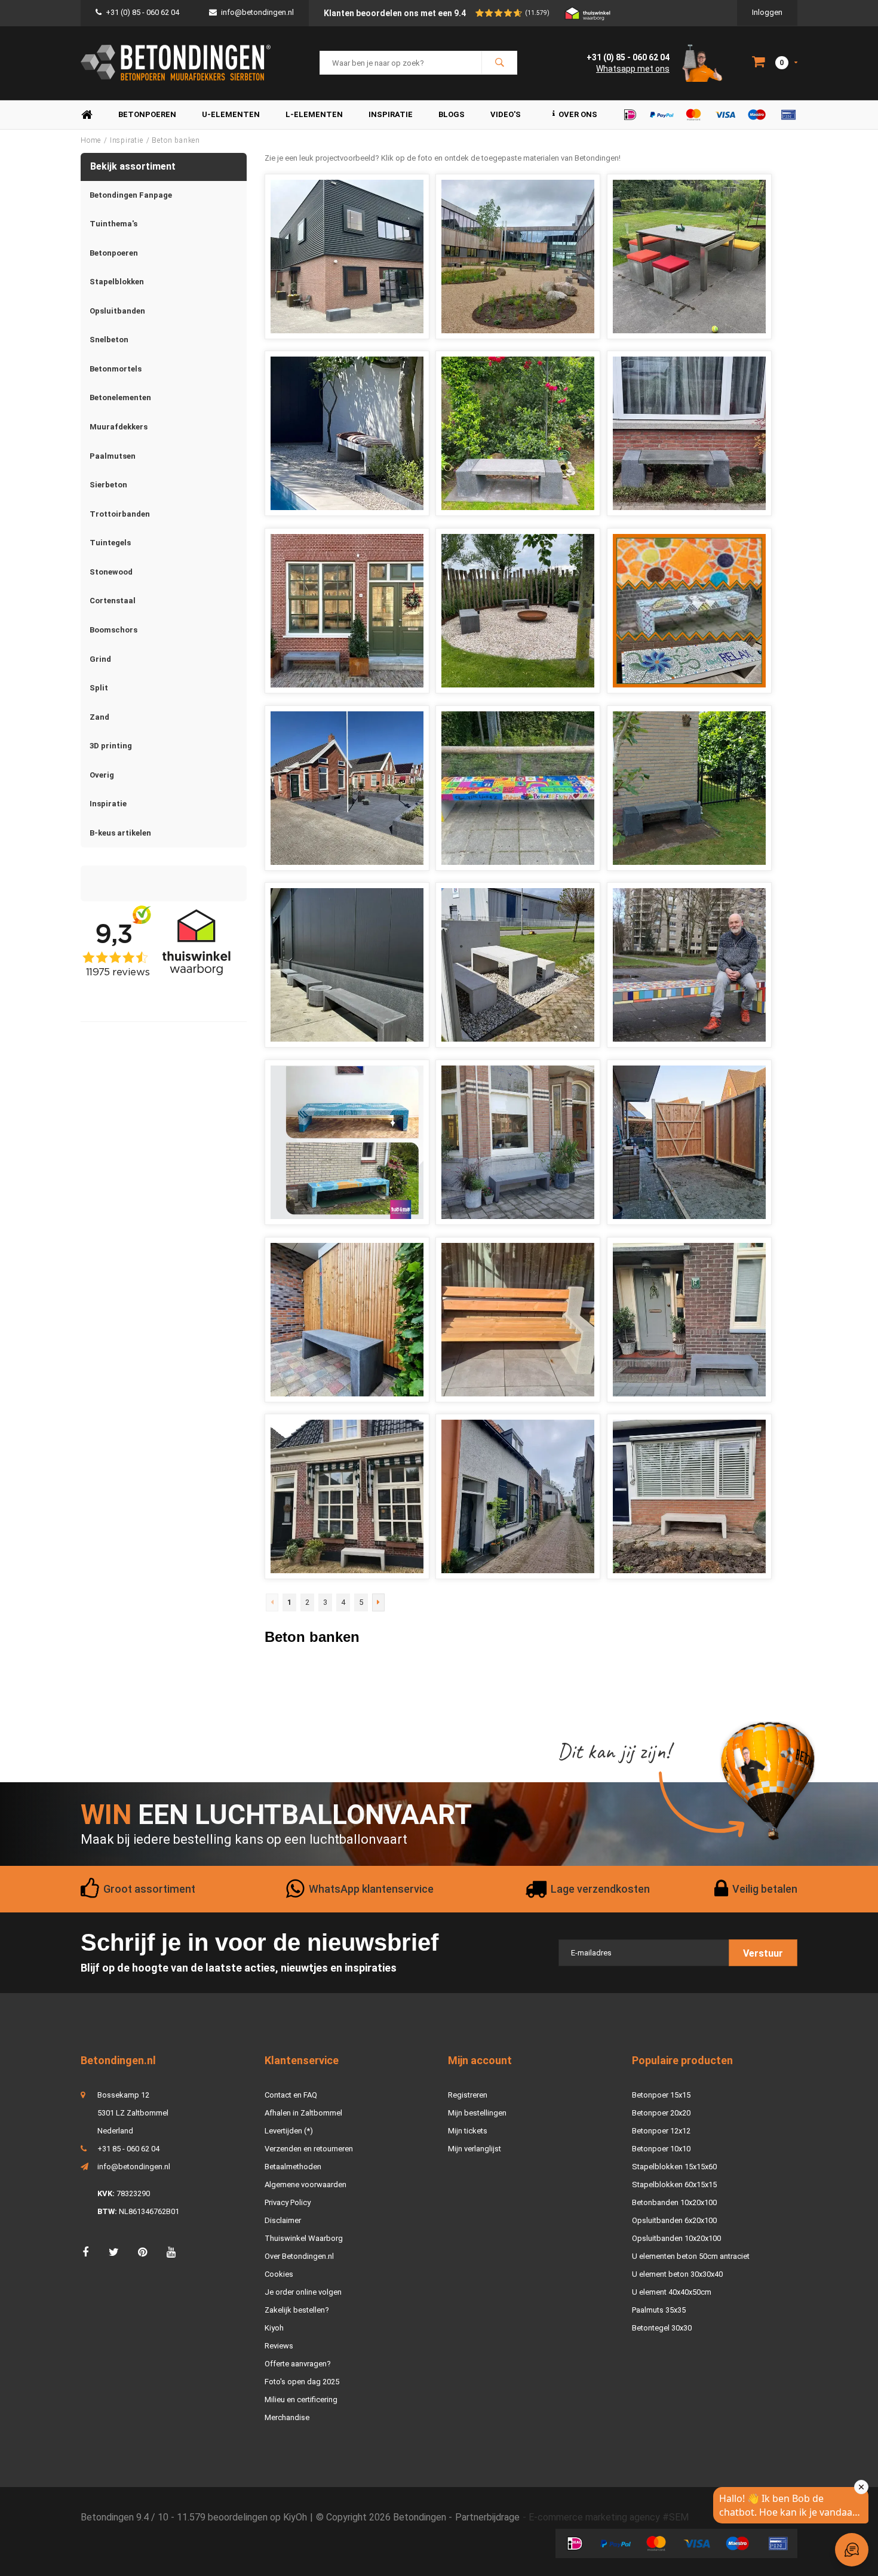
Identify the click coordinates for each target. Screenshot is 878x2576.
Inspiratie (391, 114)
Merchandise (287, 2417)
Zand (99, 717)
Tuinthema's (113, 224)
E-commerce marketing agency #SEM (609, 2517)
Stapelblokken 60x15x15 (674, 2184)
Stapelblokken (117, 282)
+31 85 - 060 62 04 (128, 2149)
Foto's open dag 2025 (302, 2382)
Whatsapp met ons (633, 69)
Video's (506, 114)
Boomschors (113, 630)
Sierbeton (108, 485)
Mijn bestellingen (477, 2113)
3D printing (111, 746)
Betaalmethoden (293, 2167)
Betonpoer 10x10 (661, 2149)
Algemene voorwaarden (306, 2184)
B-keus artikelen (120, 833)
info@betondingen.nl (257, 12)
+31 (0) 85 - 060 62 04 (142, 12)
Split (99, 688)
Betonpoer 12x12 (661, 2131)
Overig (102, 775)
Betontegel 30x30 (662, 2328)
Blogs (452, 114)
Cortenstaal (113, 601)
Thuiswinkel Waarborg (304, 2238)
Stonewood (111, 572)
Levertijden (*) (289, 2131)
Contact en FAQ (291, 2095)
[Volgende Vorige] (378, 1602)
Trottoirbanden (120, 514)
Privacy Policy (288, 2202)
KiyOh (295, 2517)
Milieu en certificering (301, 2400)
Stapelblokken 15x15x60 (674, 2167)
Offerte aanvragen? (298, 2364)
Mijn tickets (468, 2131)
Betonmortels (116, 369)
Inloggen (767, 12)
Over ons (578, 114)
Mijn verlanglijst (475, 2149)
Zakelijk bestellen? (297, 2310)
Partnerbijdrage (487, 2517)
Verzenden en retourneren (309, 2149)
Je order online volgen (303, 2292)
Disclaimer (283, 2220)
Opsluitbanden (117, 311)
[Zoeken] (499, 63)
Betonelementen (120, 397)
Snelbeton (109, 340)
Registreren (468, 2095)
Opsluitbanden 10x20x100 (676, 2238)
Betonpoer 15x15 (661, 2095)
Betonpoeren (147, 114)
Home (87, 115)
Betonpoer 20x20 (661, 2113)
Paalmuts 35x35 (659, 2310)
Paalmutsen (113, 456)
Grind (100, 659)
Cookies (279, 2274)
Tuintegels (110, 543)
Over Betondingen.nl (299, 2256)
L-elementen (314, 114)
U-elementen (231, 114)
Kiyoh (274, 2328)
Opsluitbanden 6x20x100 (674, 2220)
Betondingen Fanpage (131, 195)
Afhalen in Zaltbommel (303, 2113)
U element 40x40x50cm (672, 2292)
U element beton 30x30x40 (677, 2274)
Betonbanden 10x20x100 (674, 2202)
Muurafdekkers (119, 427)
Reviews (279, 2346)
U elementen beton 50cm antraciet (691, 2256)
